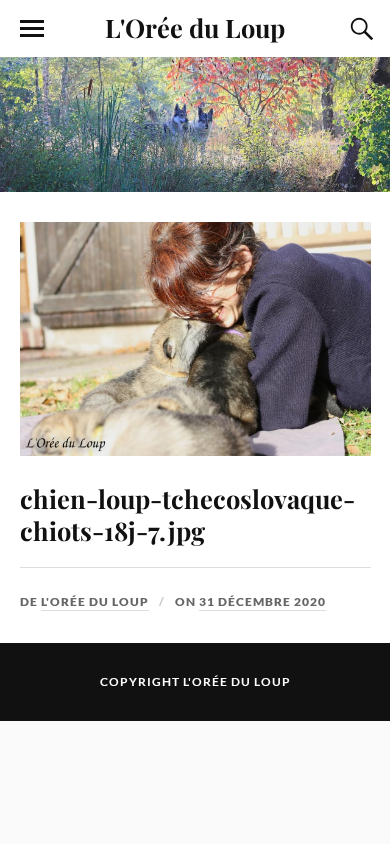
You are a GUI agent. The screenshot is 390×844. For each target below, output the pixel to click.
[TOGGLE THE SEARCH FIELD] (359, 29)
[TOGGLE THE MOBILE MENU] (32, 29)
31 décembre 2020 (262, 601)
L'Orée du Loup (195, 27)
